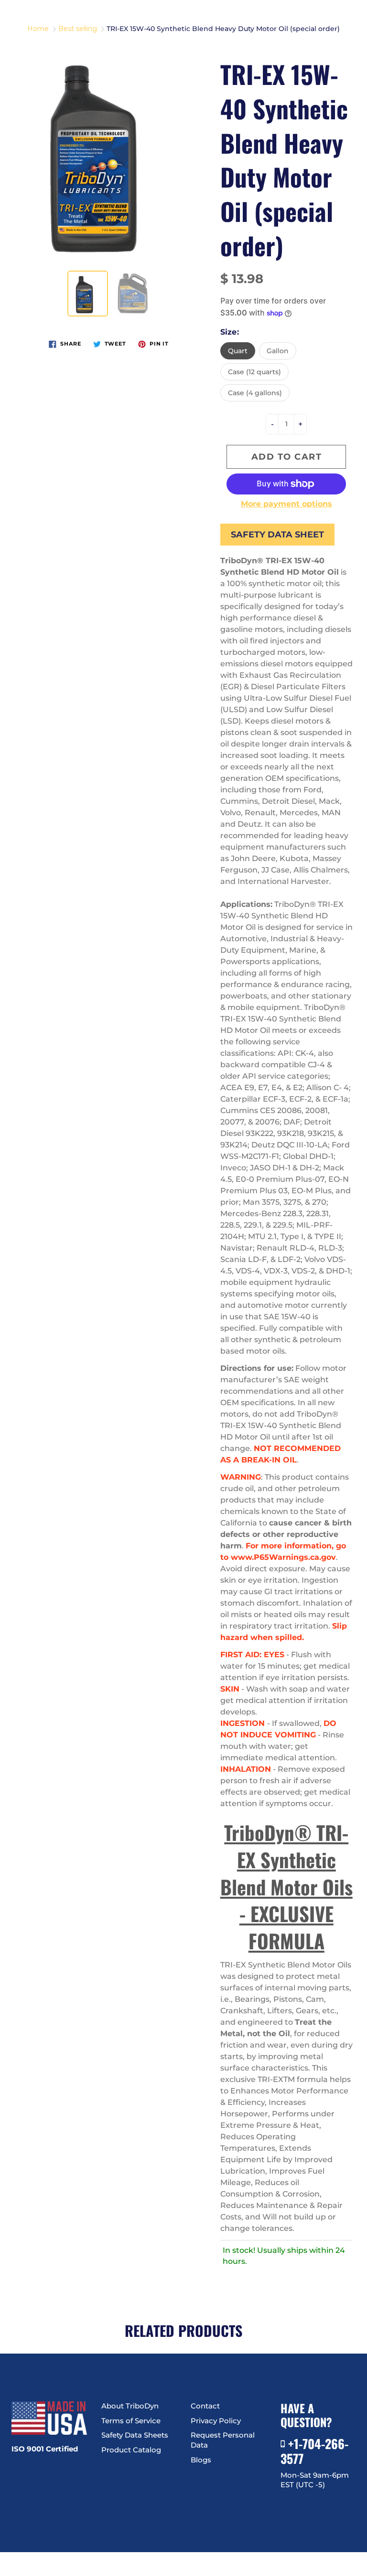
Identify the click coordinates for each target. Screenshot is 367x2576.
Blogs (201, 2460)
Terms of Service (131, 2421)
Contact (205, 2406)
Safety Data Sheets (135, 2435)
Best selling (78, 29)
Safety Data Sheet (277, 535)
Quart (238, 351)
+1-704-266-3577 (314, 2451)
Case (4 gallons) (255, 393)
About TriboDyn (130, 2406)
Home (38, 29)
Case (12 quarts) (254, 372)
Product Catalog (131, 2450)
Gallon (278, 351)
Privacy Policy (216, 2421)
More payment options (286, 504)
